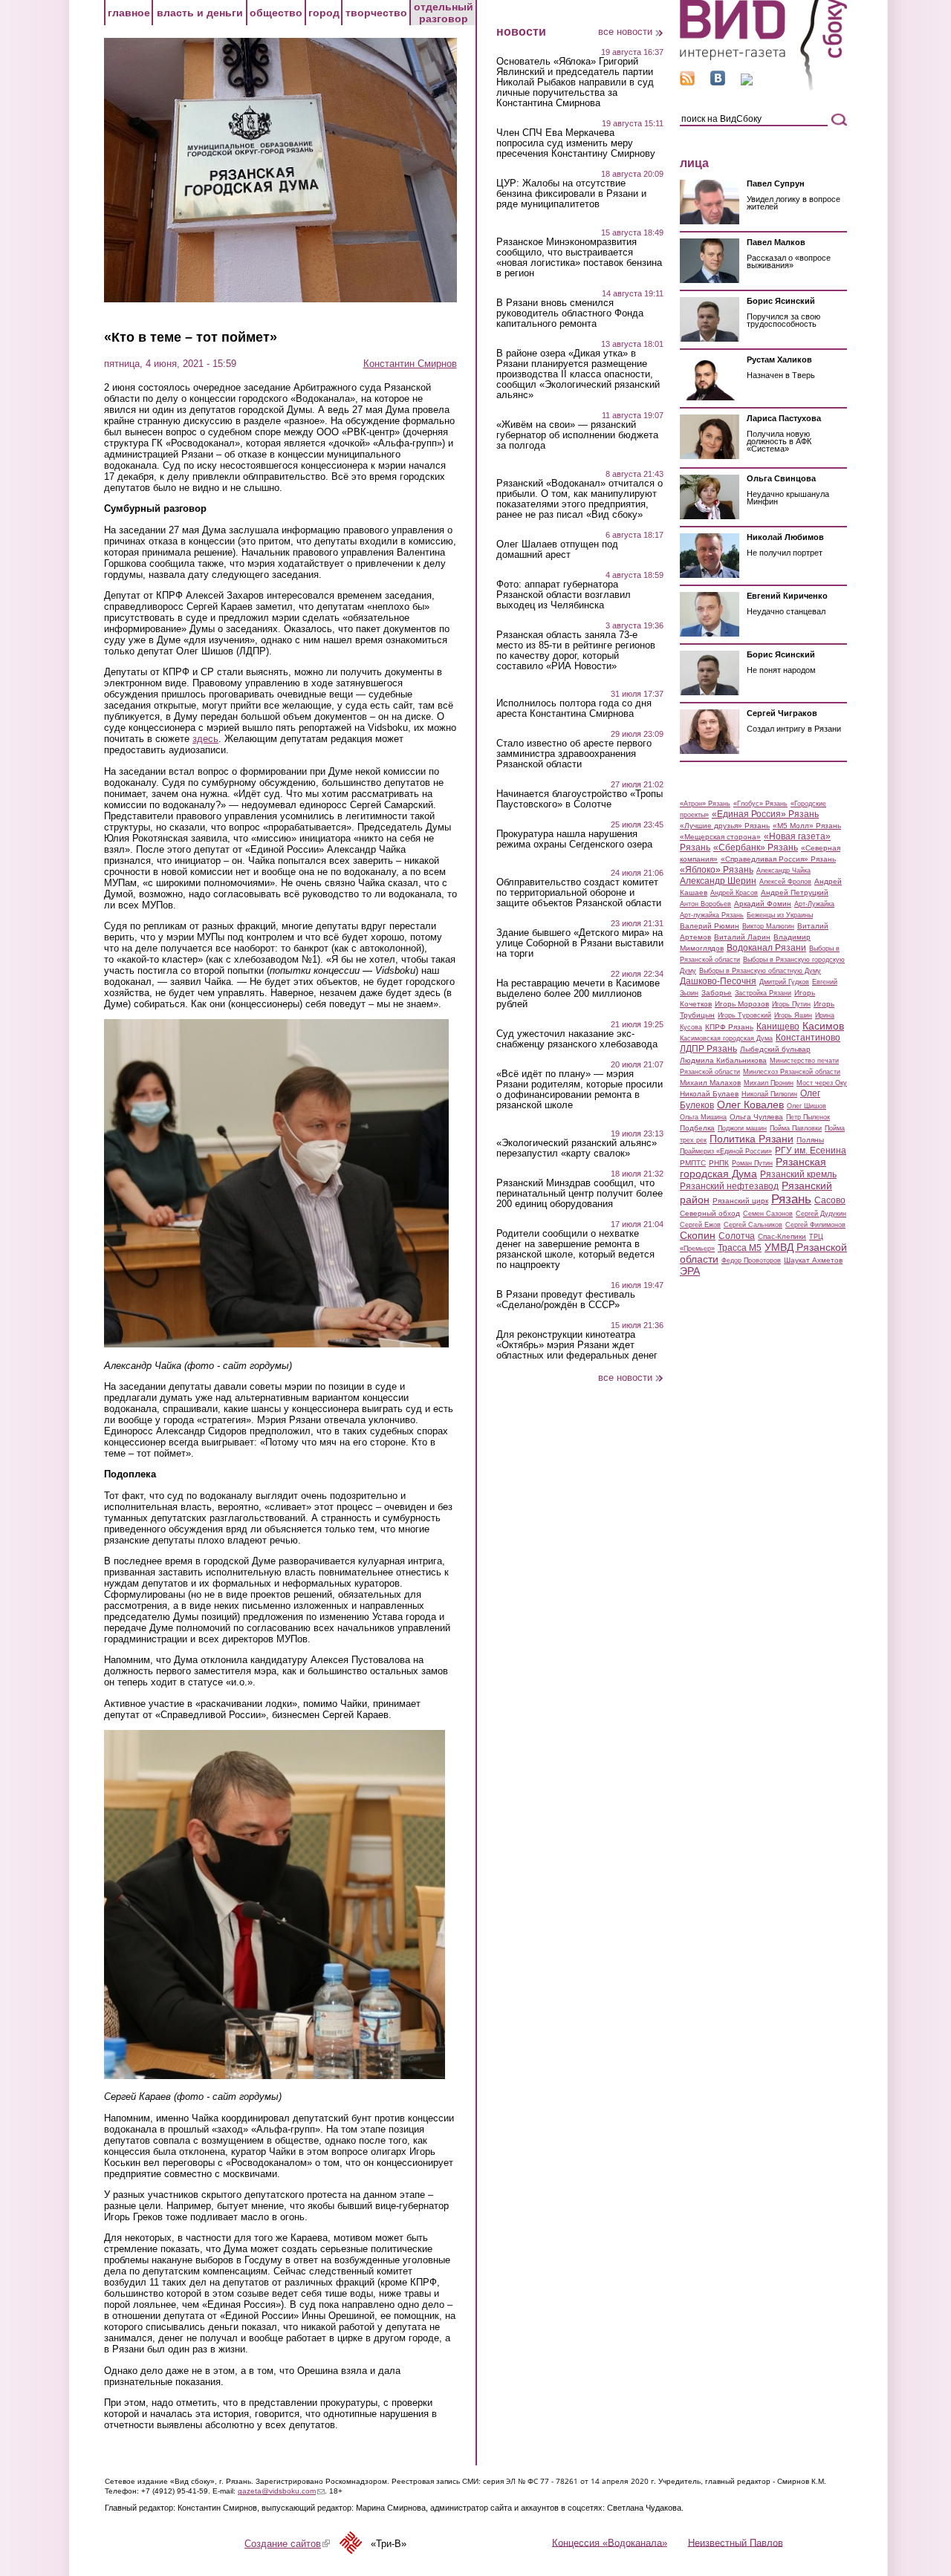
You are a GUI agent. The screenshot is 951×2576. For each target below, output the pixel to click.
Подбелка (697, 1128)
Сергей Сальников (753, 1225)
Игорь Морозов (742, 1004)
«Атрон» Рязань (705, 804)
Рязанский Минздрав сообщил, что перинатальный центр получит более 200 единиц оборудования (580, 1194)
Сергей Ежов (700, 1225)
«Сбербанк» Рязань (756, 848)
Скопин (698, 1235)
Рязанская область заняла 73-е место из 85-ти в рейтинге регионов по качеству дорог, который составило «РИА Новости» (576, 651)
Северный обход (710, 1213)
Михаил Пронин (769, 1083)
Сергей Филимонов (815, 1225)
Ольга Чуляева (756, 1117)
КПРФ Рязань (729, 1027)
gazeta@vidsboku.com (281, 2491)
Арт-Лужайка (814, 904)
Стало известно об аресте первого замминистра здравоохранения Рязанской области (574, 754)
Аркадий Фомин (763, 904)
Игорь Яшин (793, 1015)
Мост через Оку (822, 1083)
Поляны (810, 1140)
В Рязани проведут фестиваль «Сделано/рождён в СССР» (566, 1300)
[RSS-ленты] (687, 82)
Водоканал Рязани (766, 948)
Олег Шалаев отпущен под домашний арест (557, 550)
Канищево (778, 1027)
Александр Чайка (783, 871)
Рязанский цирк (740, 1201)
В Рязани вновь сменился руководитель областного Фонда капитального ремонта (570, 313)
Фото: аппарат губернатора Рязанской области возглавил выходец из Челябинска (564, 595)
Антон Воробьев (705, 904)
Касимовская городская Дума (726, 1038)
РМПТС (693, 1163)
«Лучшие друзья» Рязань (725, 826)
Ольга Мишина (703, 1117)
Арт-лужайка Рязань (712, 915)
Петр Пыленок (808, 1117)
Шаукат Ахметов (813, 1260)
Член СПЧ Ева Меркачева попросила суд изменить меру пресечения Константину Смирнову (576, 143)
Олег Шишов (806, 1106)
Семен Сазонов (768, 1214)
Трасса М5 (740, 1248)
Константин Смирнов (410, 364)
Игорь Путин (791, 1004)
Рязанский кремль (798, 1174)
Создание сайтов (287, 2544)
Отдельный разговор (444, 13)
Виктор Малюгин (768, 926)
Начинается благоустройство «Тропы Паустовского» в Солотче (580, 799)
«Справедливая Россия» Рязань (778, 859)
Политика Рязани (752, 1139)
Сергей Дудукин (821, 1214)
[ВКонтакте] (718, 82)
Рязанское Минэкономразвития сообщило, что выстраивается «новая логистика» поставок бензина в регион (579, 258)
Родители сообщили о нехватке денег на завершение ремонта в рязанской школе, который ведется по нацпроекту (575, 1249)
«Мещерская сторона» (720, 837)
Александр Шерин (718, 881)
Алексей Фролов (785, 882)
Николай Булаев (709, 1094)
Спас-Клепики (782, 1236)
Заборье (717, 993)
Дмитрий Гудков (784, 982)
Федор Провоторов (751, 1261)
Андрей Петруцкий (795, 892)
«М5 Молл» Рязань (807, 826)
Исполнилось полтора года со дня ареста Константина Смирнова (574, 709)
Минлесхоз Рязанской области (792, 1072)
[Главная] (763, 88)
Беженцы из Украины (780, 915)
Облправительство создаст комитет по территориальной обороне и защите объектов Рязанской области (579, 893)
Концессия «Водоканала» (610, 2542)
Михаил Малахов (710, 1083)
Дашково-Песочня (718, 981)
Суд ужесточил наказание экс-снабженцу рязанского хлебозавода (577, 1039)
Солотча (737, 1236)
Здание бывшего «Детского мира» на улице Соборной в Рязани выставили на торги (580, 943)
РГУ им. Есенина (811, 1151)
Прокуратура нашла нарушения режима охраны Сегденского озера (574, 839)
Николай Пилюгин (769, 1094)
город (324, 13)
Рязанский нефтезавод (729, 1186)
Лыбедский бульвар (775, 1049)
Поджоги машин (742, 1128)
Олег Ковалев (750, 1105)
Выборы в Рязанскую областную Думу (760, 971)
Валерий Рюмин (710, 926)
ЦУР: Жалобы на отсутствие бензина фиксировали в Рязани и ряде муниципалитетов (571, 194)
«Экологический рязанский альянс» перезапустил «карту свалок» (577, 1148)
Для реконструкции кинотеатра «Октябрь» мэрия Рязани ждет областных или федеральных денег (577, 1345)
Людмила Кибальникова (723, 1060)
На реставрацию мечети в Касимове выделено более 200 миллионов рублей (578, 994)
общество (276, 13)
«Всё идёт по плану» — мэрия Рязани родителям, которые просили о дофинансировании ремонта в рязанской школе (580, 1090)
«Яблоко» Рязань (717, 870)
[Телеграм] (747, 82)
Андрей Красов (734, 893)
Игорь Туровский (744, 1015)
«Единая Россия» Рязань (765, 814)
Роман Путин (752, 1163)
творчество (376, 13)
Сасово (830, 1200)
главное (129, 13)
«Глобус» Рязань (760, 804)
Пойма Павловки (796, 1128)
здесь (205, 739)
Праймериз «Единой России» (726, 1151)
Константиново (808, 1038)
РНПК (719, 1163)
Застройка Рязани (763, 993)
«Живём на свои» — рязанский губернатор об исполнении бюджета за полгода (577, 435)
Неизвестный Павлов (736, 2542)
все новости (625, 32)
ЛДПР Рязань (708, 1049)
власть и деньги (200, 13)
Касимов (823, 1026)
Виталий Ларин (742, 937)
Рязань (791, 1199)
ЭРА (690, 1271)
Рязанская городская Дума (753, 1168)
